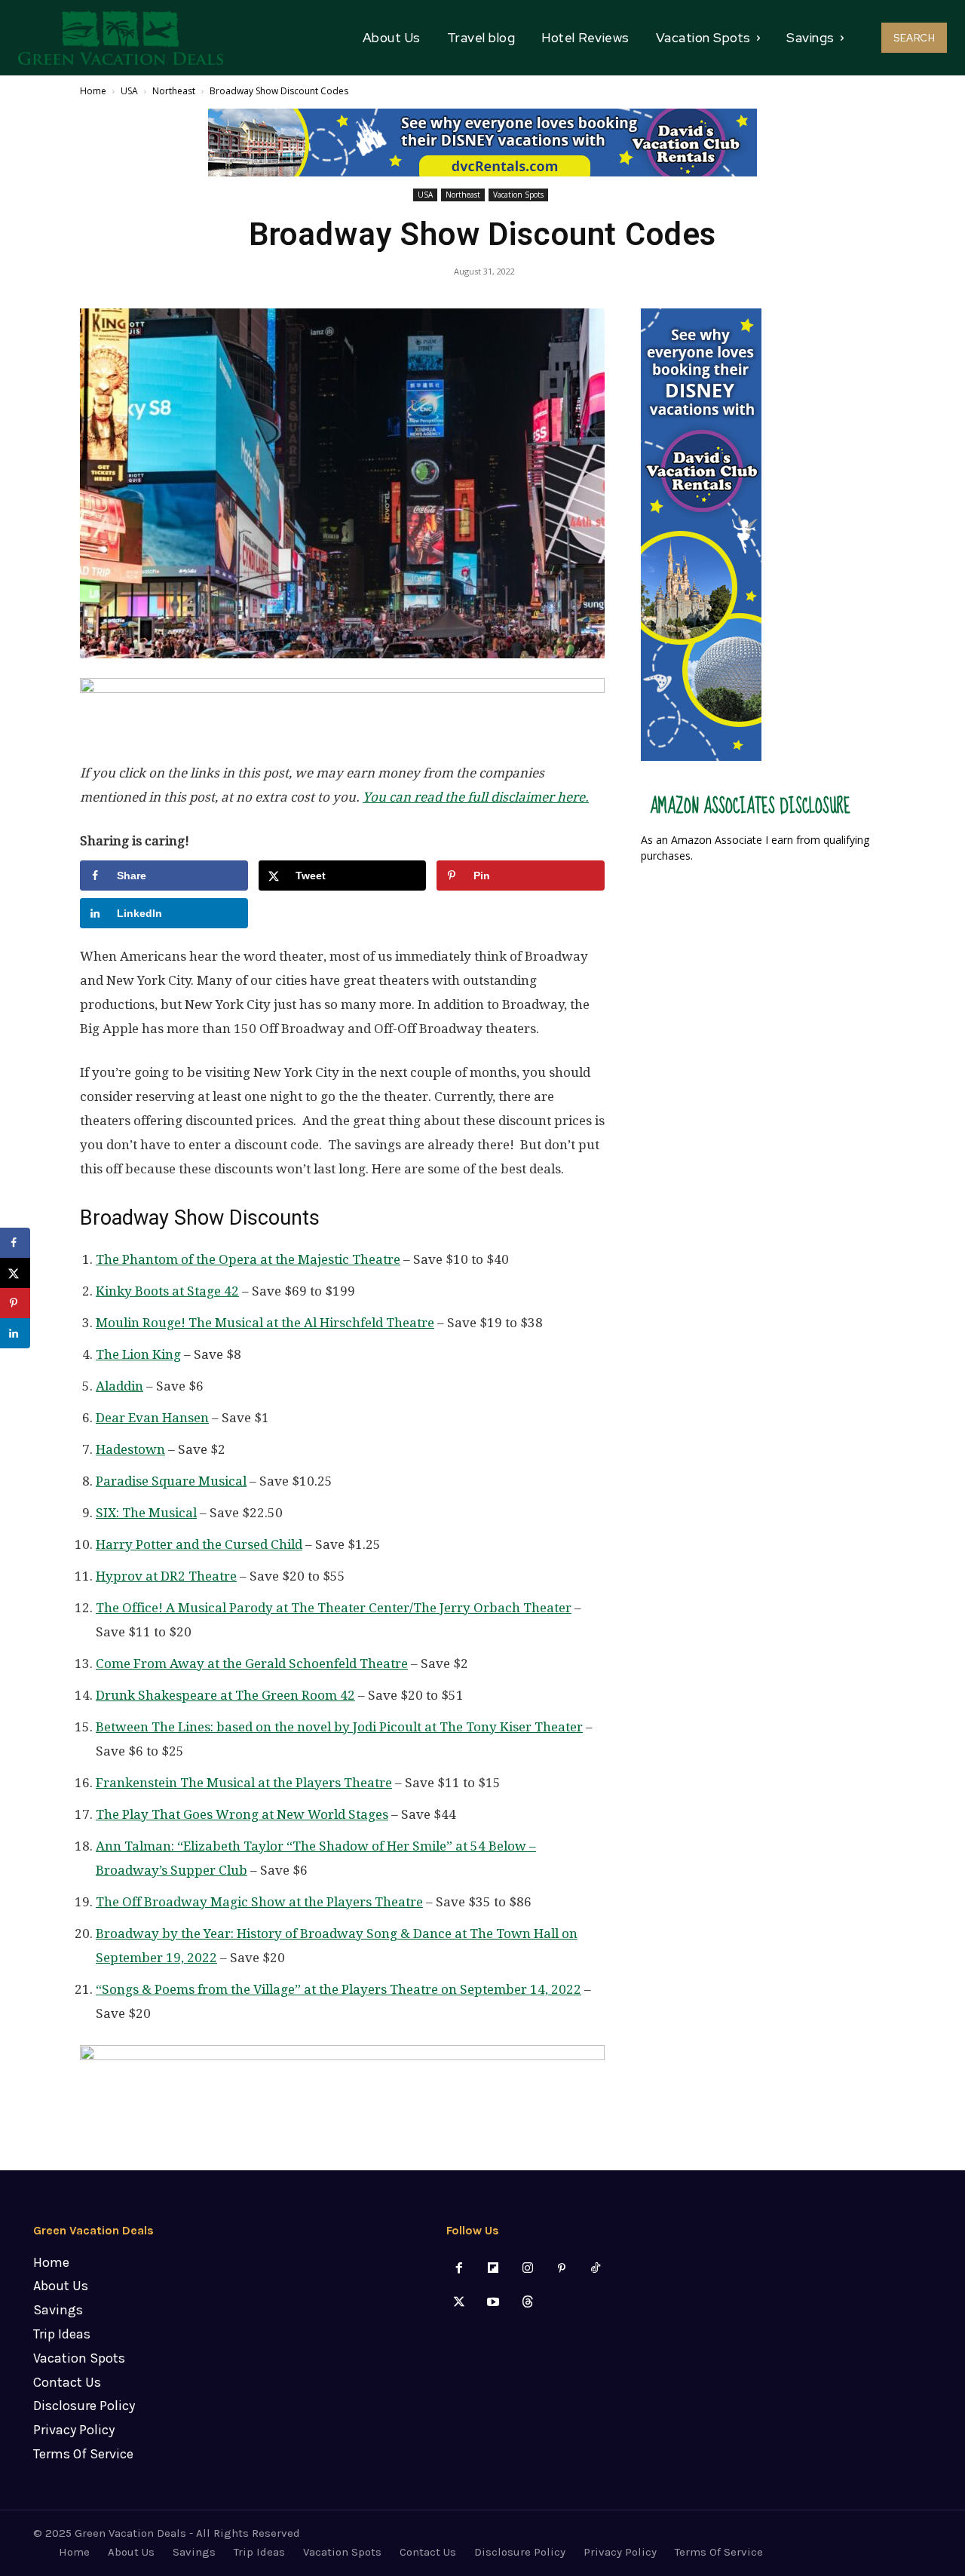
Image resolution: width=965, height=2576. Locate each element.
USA (129, 91)
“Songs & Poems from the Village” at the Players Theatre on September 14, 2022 (339, 1989)
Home (93, 91)
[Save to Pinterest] (15, 1303)
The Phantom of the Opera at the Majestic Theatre (248, 1259)
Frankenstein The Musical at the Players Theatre (244, 1783)
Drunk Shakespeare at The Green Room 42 (225, 1695)
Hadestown (130, 1449)
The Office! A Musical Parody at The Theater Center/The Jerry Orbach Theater (334, 1608)
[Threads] (527, 2303)
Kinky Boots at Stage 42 (167, 1291)
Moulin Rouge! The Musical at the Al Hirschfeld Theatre (265, 1323)
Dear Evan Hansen (152, 1418)
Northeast (174, 91)
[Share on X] (15, 1273)
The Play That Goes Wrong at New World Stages (242, 1814)
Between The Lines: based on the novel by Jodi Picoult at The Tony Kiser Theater (339, 1727)
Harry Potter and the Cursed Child (199, 1544)
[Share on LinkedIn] (15, 1333)
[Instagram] (527, 2269)
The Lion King (138, 1354)
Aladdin (119, 1386)
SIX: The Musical (146, 1513)
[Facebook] (460, 2269)
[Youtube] (493, 2303)
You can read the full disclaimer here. (476, 797)
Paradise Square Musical (171, 1481)
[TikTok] (595, 2269)
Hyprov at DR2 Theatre (166, 1576)
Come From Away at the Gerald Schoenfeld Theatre (252, 1664)
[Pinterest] (561, 2269)
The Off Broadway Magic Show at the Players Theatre (259, 1902)
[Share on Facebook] (15, 1243)
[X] (460, 2303)
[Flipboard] (493, 2269)
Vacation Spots (518, 195)
